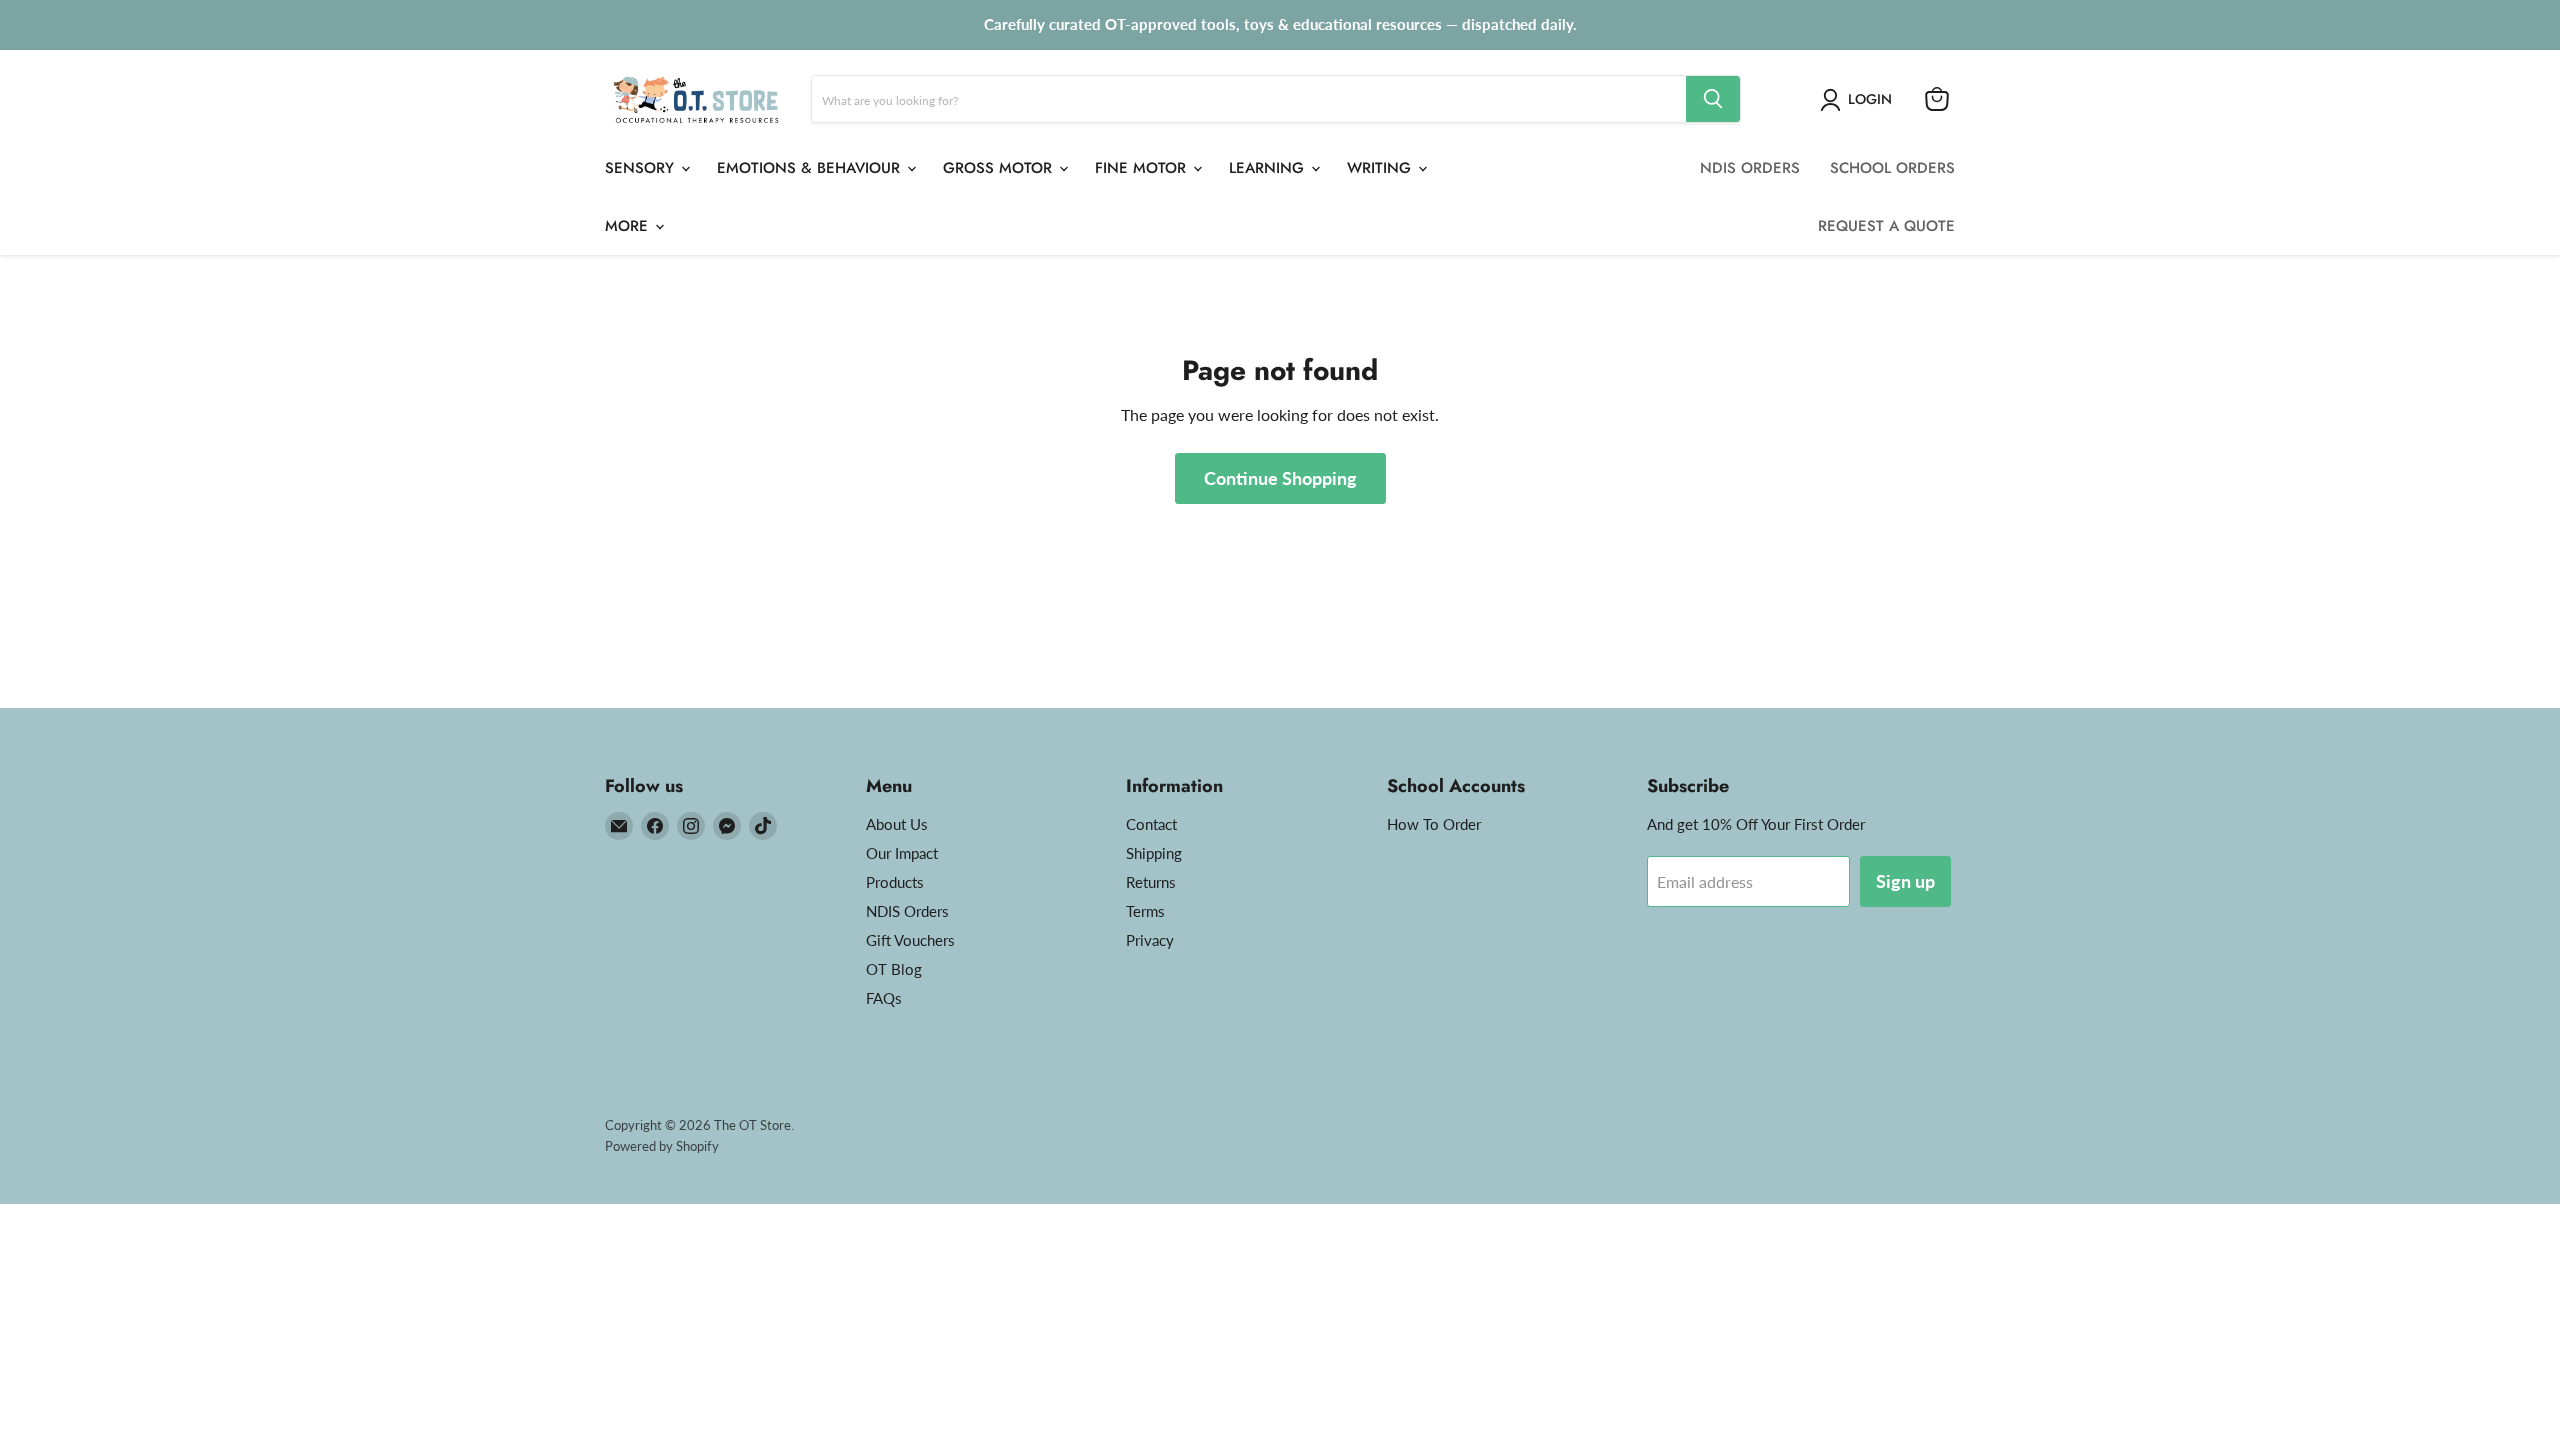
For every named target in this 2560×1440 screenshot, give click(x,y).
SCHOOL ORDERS (1892, 168)
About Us (897, 824)
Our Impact (902, 853)
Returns (1151, 882)
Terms (1145, 911)
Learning (1269, 168)
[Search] (1713, 99)
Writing (1381, 168)
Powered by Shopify (662, 1146)
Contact (1151, 824)
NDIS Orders (907, 911)
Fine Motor (1143, 168)
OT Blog (894, 969)
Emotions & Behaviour (811, 168)
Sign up (1905, 881)
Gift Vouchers (910, 940)
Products (895, 882)
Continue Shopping (1280, 478)
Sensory (642, 168)
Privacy (1150, 940)
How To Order (1434, 824)
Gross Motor (1000, 168)
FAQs (884, 998)
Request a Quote (1886, 226)
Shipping (1154, 853)
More (629, 226)
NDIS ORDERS (1750, 168)
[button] (1860, 100)
